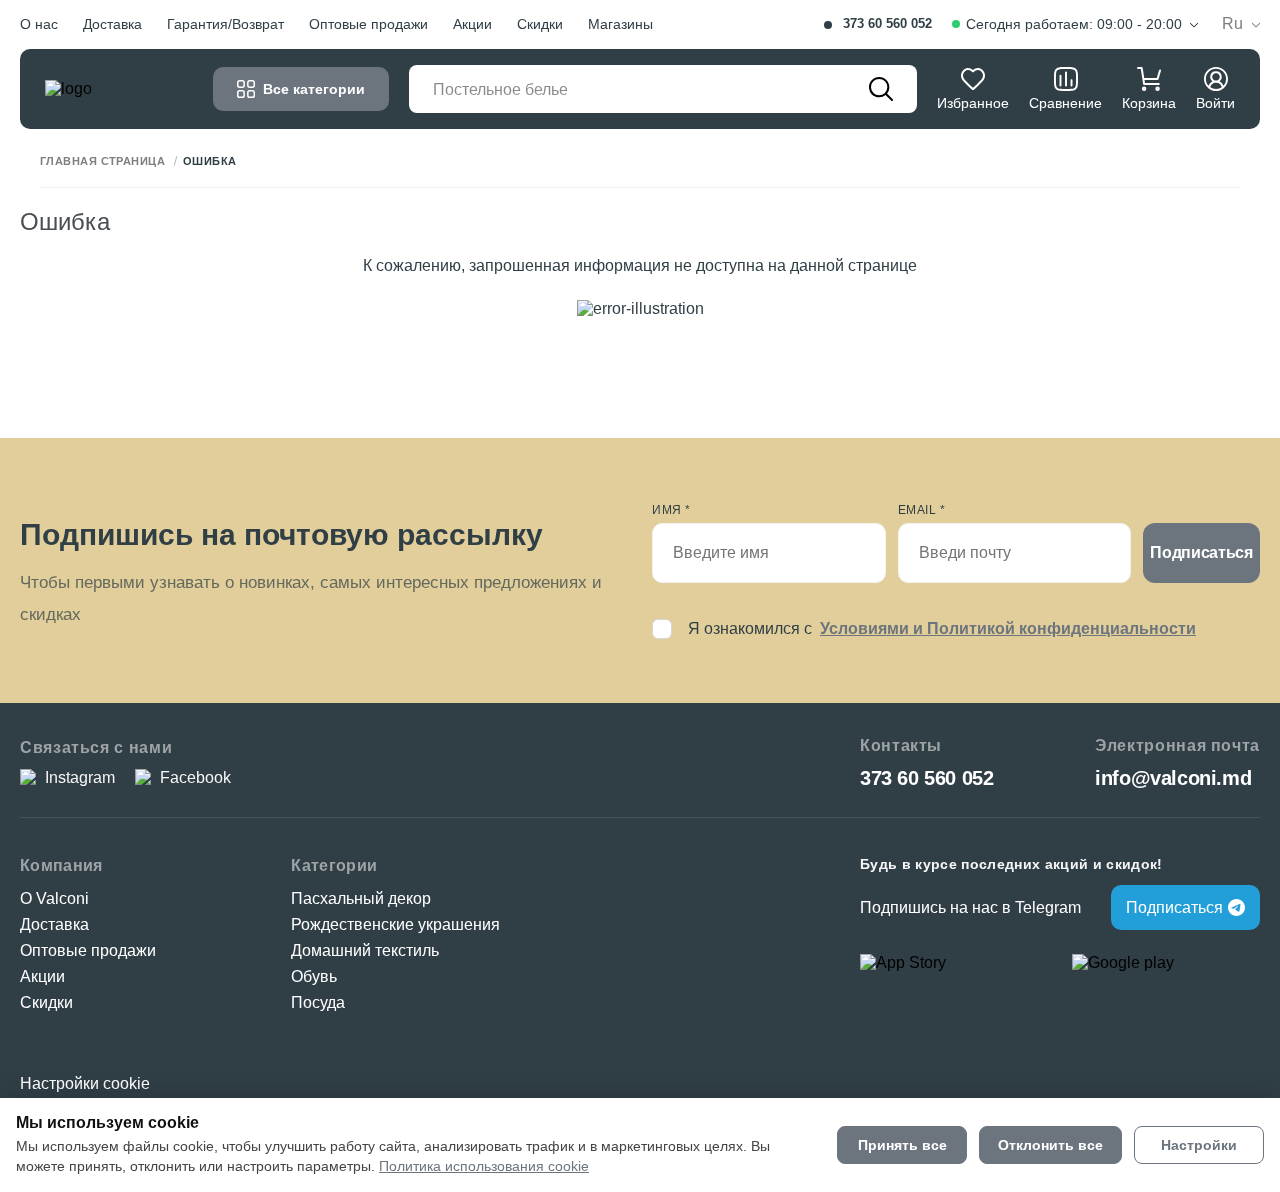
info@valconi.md (1173, 778)
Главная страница (102, 161)
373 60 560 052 (887, 23)
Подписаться (1201, 552)
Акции (472, 24)
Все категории (314, 89)
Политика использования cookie (484, 1166)
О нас (39, 24)
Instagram (80, 777)
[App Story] (954, 963)
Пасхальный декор (361, 898)
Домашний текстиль (365, 950)
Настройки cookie (85, 1083)
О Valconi (54, 898)
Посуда (318, 1002)
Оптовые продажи (368, 24)
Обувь (314, 976)
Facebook (195, 777)
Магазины (620, 24)
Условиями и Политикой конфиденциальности (1008, 628)
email (922, 510)
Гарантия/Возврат (225, 24)
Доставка (112, 24)
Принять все (902, 1145)
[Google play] (1166, 963)
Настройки (1199, 1145)
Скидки (540, 24)
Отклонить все (1050, 1145)
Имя (671, 510)
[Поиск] (881, 89)
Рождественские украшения (395, 924)
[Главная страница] (105, 89)
